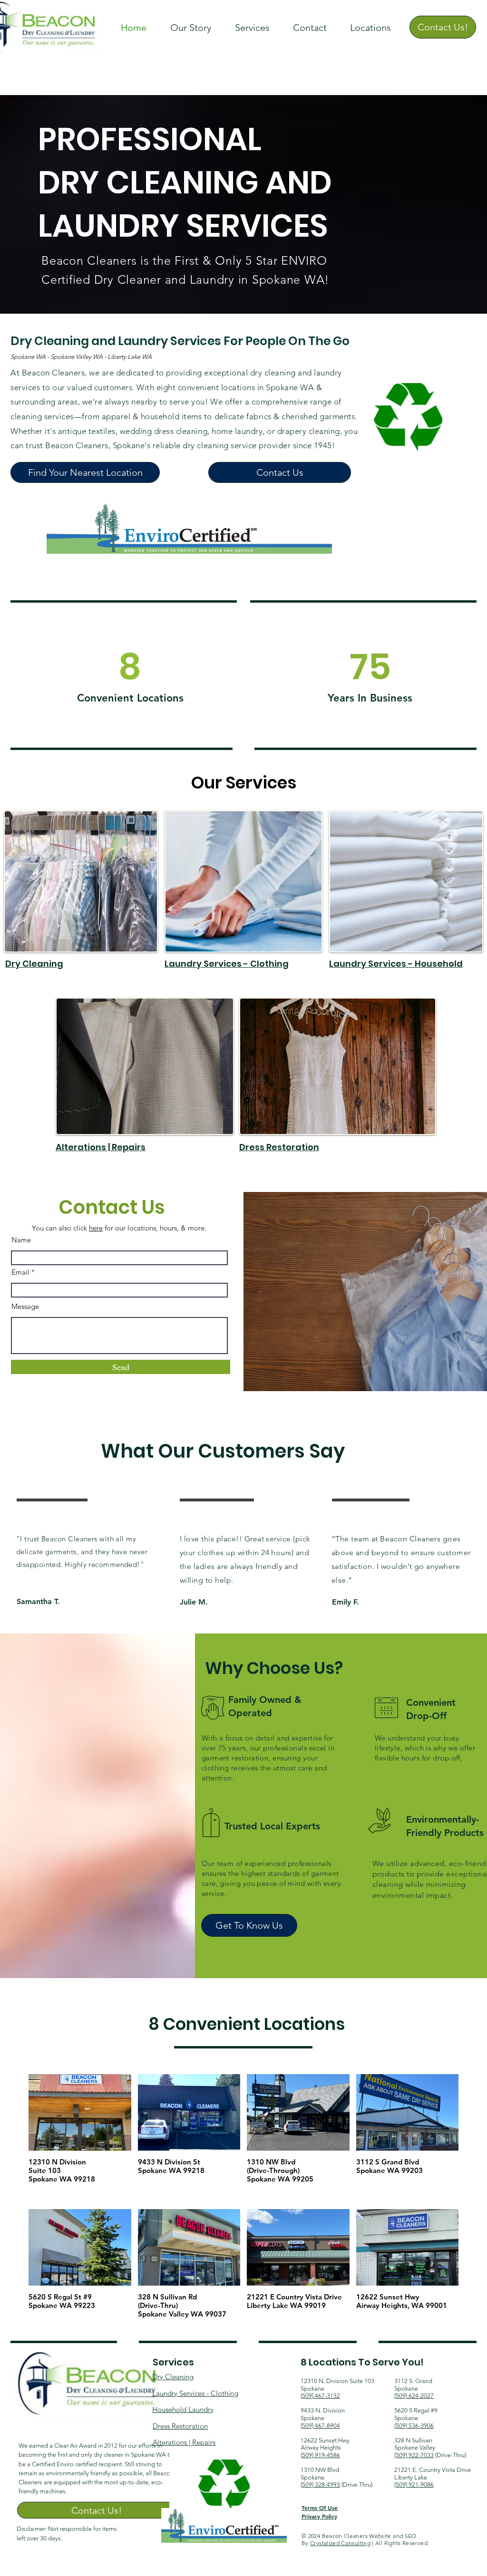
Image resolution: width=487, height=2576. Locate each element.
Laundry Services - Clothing (227, 964)
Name (21, 1240)
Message (25, 1306)
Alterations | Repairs (101, 1147)
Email (20, 1272)
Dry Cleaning (34, 964)
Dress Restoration (279, 1147)
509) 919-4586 (321, 2455)
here (96, 1228)
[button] (252, 28)
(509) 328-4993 (320, 2485)
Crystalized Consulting (340, 2543)
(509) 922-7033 (414, 2455)
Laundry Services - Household (396, 964)
